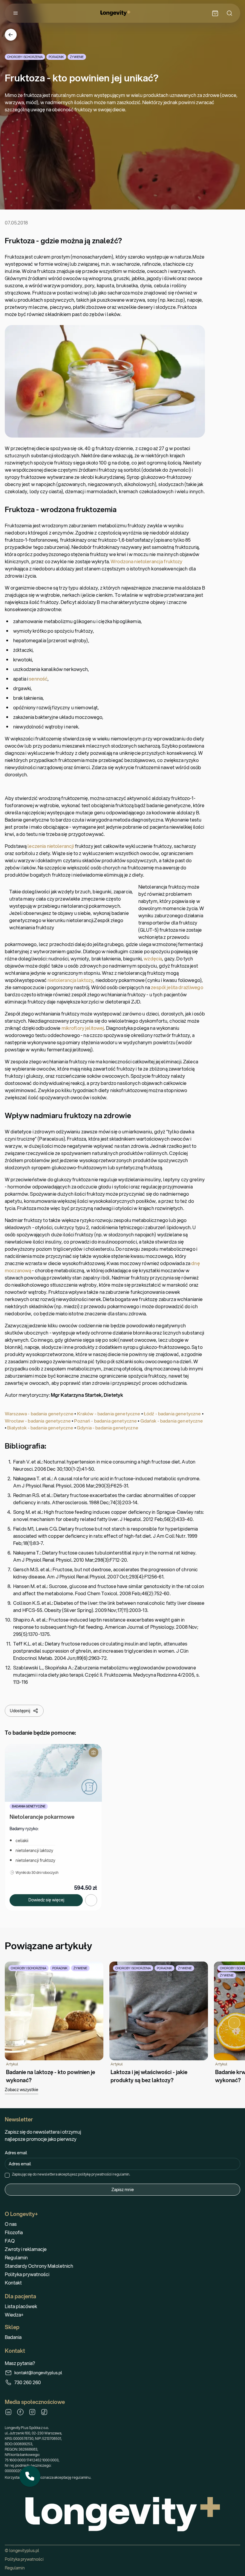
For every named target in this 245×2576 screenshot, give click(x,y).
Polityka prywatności (27, 2274)
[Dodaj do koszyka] (91, 1900)
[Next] (234, 2023)
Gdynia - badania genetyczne (108, 1428)
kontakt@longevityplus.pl (38, 2373)
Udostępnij (20, 1711)
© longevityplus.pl (22, 2551)
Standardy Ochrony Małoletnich (39, 2266)
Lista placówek (21, 2306)
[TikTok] (44, 2412)
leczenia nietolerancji (51, 846)
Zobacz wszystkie (22, 2090)
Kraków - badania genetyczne (109, 1414)
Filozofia (14, 2232)
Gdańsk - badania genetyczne (172, 1421)
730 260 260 (28, 2382)
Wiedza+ (14, 2315)
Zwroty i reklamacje (26, 2249)
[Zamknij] (40, 2466)
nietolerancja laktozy (70, 980)
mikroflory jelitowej (83, 1028)
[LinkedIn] (8, 2412)
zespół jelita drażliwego (177, 987)
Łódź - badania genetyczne (172, 1414)
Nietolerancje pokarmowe (42, 1817)
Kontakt (13, 2283)
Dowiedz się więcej (46, 1900)
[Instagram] (32, 2412)
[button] (30, 2476)
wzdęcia (153, 958)
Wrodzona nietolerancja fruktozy (146, 561)
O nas (11, 2224)
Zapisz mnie (123, 2190)
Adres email (16, 2153)
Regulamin (16, 2257)
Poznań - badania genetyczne (105, 1421)
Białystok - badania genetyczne (40, 1428)
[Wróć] (11, 35)
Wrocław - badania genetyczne (38, 1421)
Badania (13, 2337)
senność (38, 679)
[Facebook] (20, 2412)
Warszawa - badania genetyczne (39, 1414)
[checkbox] (7, 2175)
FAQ (10, 2241)
